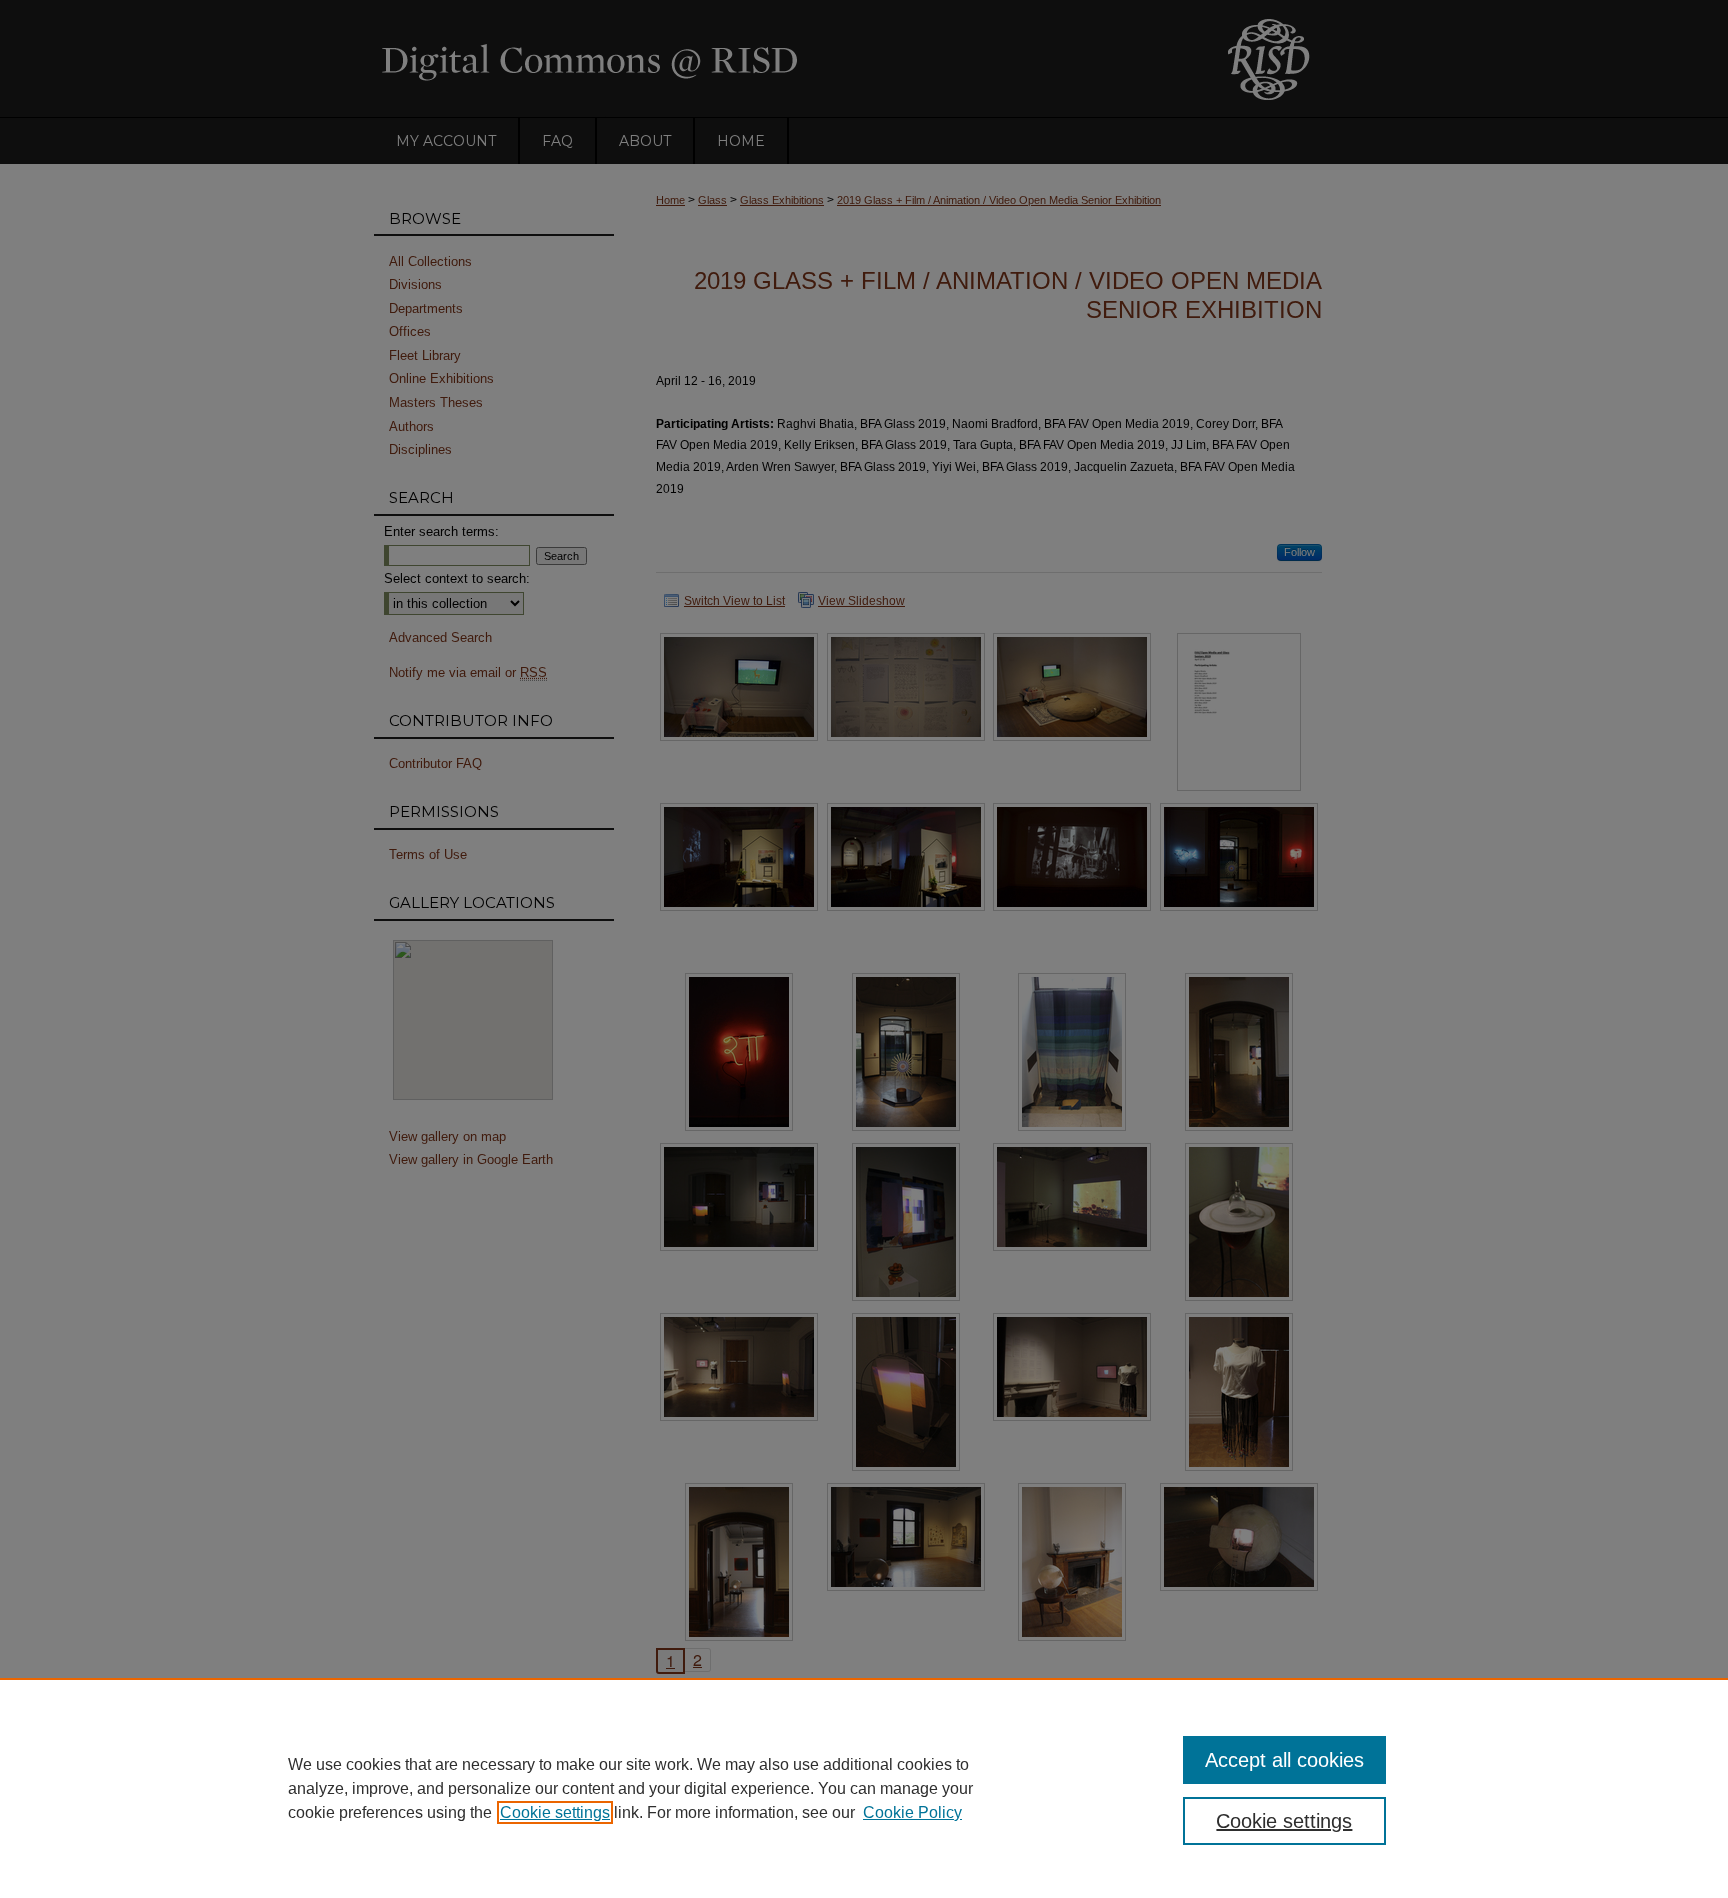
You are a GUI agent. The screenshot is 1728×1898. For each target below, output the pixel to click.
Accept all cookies (1284, 1760)
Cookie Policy (912, 1812)
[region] (864, 1788)
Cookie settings (555, 1812)
